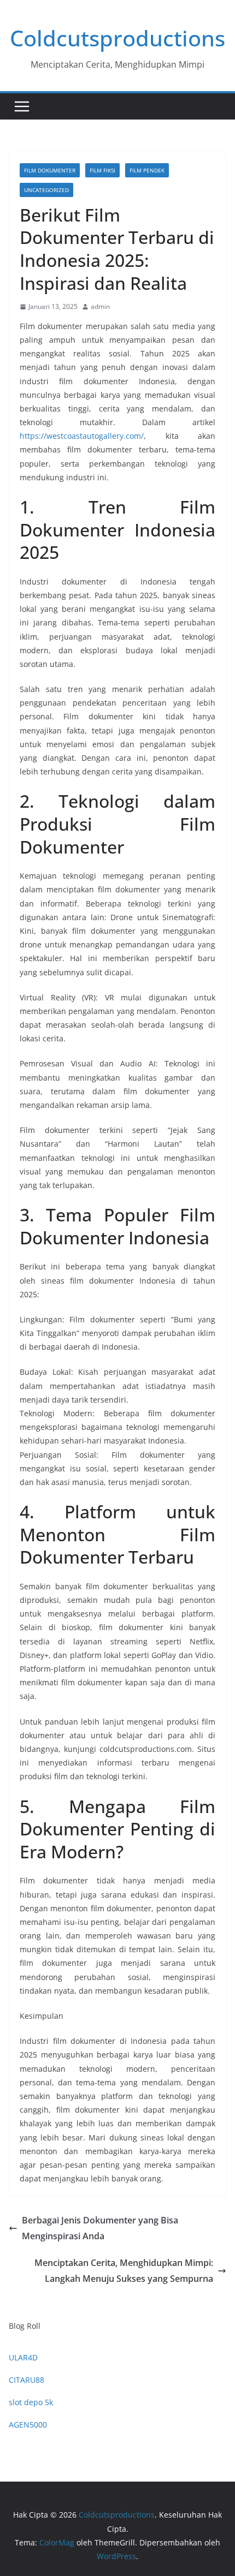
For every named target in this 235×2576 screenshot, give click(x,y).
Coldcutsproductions (117, 38)
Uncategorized (46, 190)
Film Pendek (147, 170)
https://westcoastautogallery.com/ (82, 436)
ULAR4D (23, 2357)
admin (100, 306)
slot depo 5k (31, 2402)
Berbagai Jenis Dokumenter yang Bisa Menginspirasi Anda (100, 2228)
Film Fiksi (102, 170)
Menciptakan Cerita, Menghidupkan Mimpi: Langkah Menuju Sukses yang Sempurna (124, 2271)
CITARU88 (27, 2380)
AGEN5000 (28, 2425)
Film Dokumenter (50, 170)
